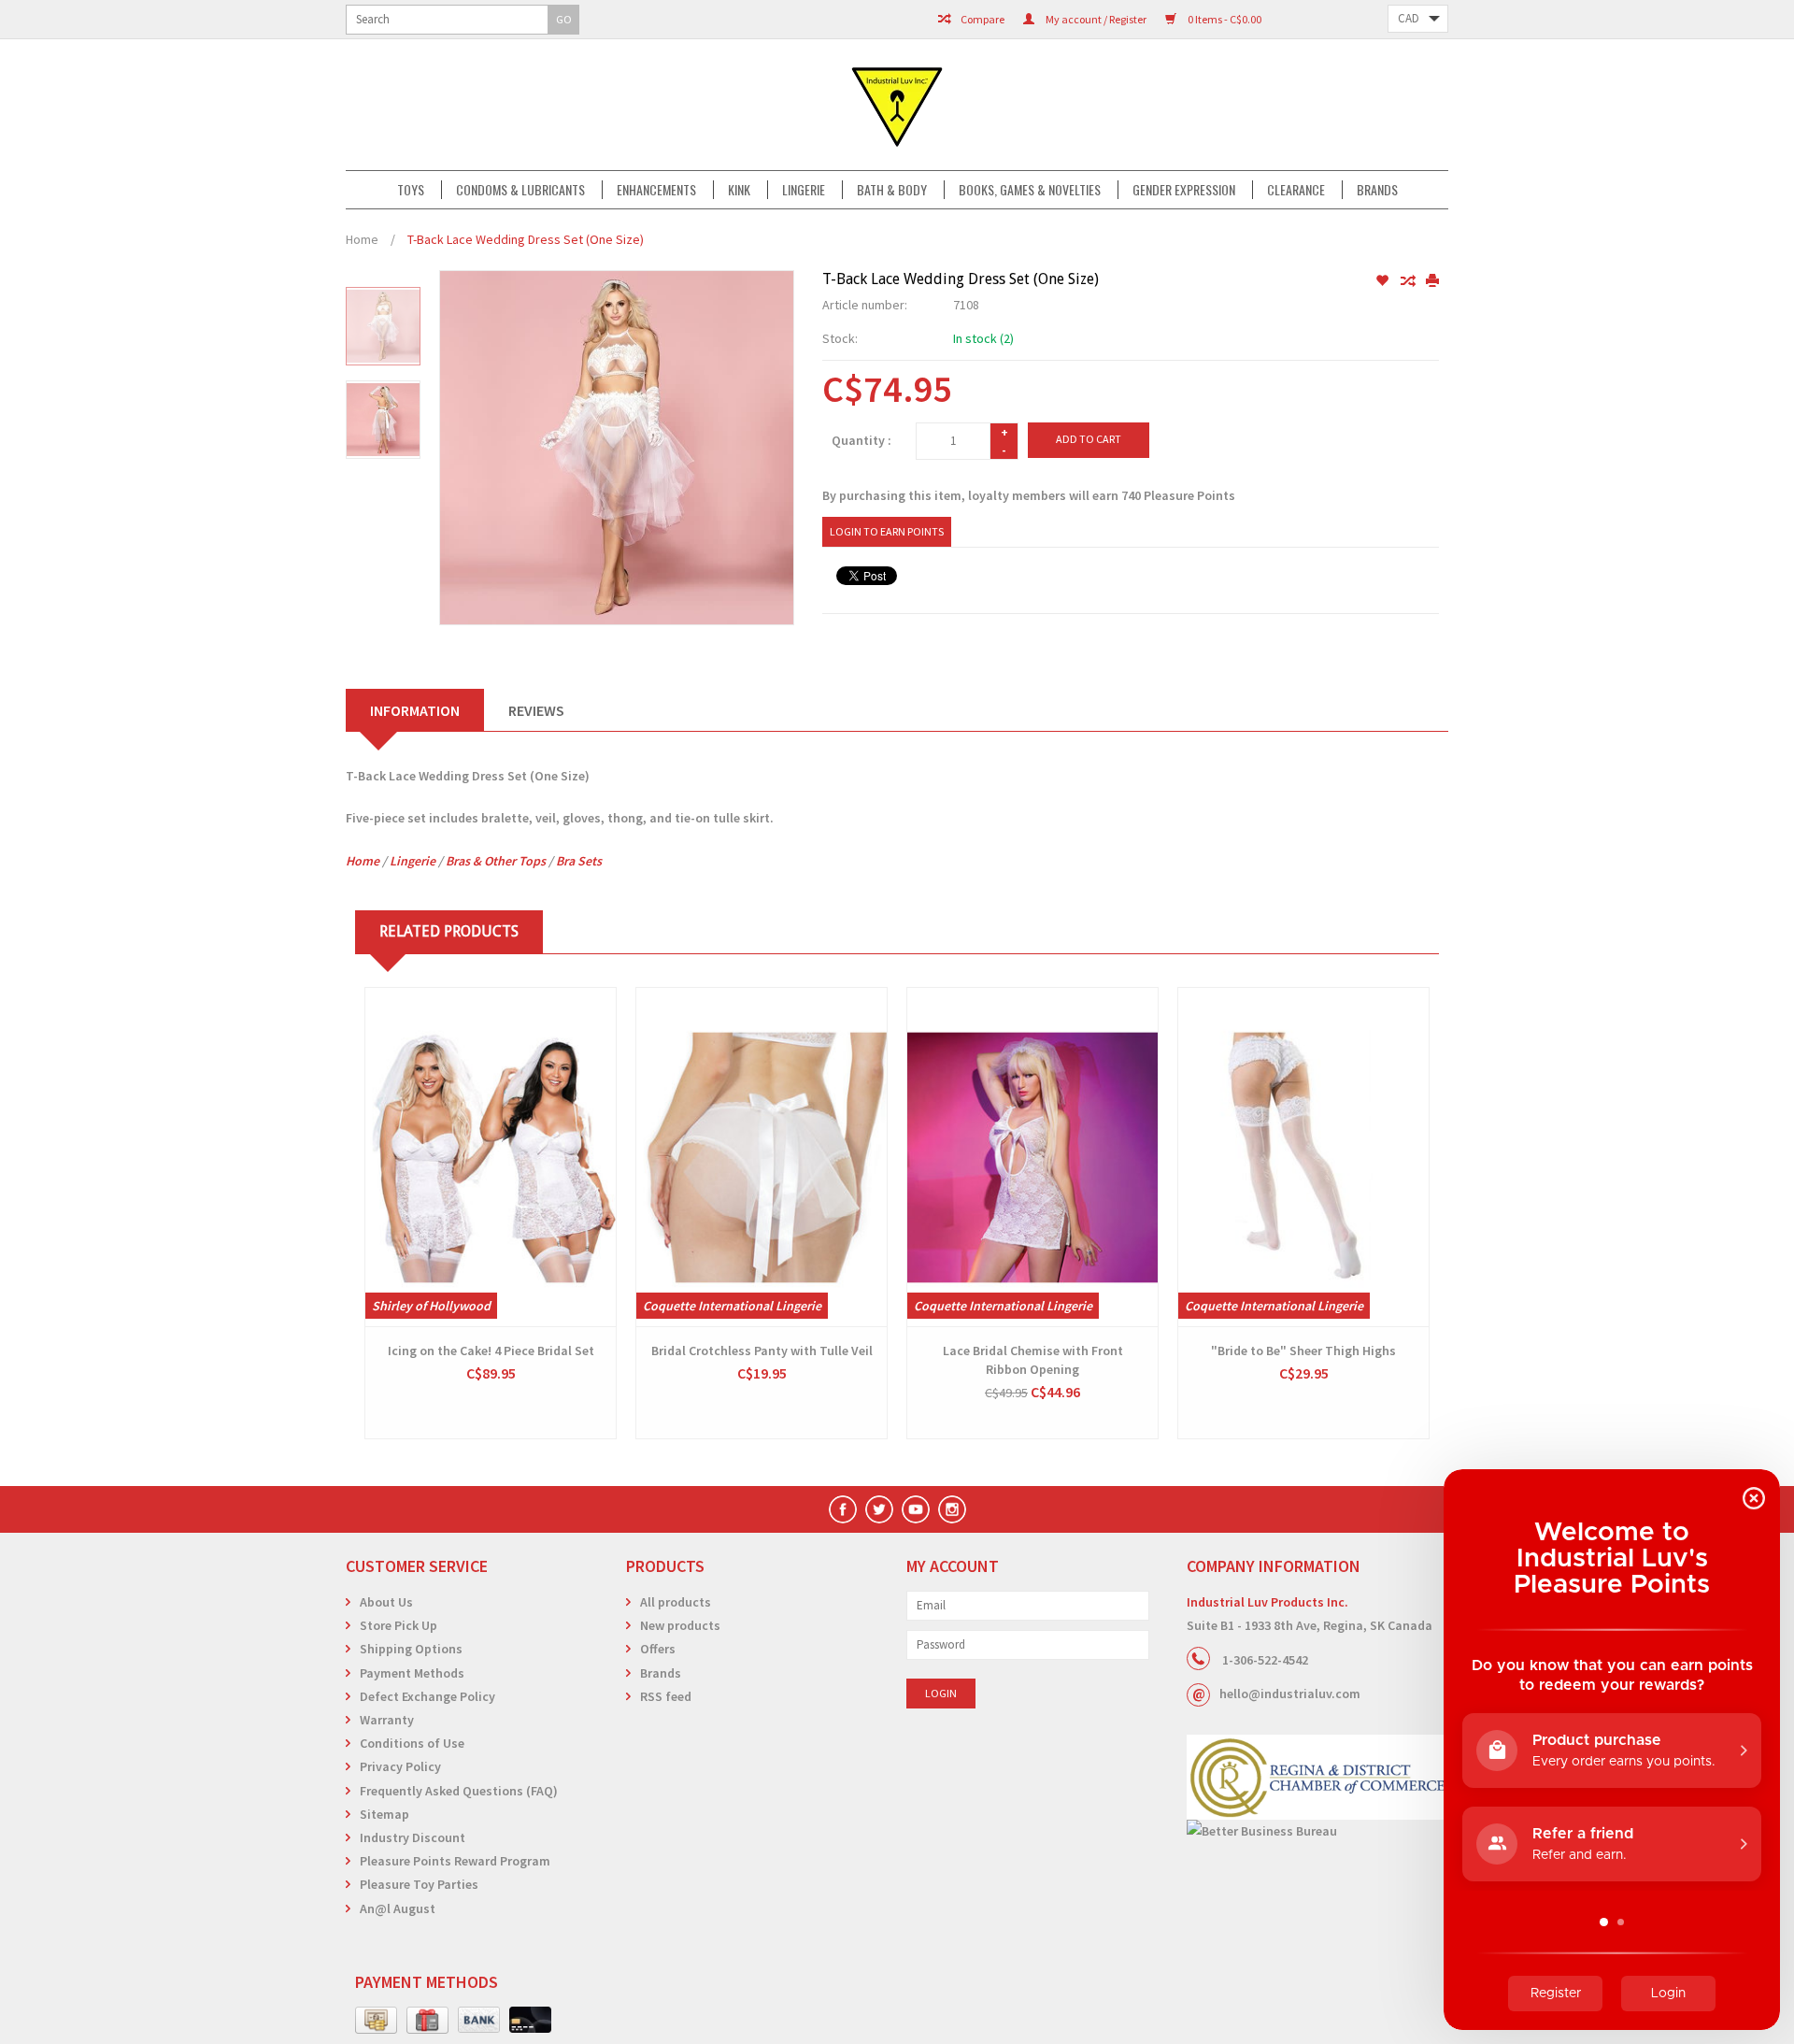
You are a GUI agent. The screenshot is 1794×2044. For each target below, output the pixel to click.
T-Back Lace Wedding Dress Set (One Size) (526, 239)
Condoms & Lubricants (520, 190)
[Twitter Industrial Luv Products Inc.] (879, 1509)
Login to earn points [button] (887, 531)
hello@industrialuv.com (1290, 1694)
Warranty (387, 1720)
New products (680, 1625)
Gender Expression (1184, 190)
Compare (982, 19)
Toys (411, 190)
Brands (1377, 190)
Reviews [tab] (536, 710)
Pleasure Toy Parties (419, 1884)
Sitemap (384, 1814)
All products (676, 1602)
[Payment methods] (376, 2021)
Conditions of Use (412, 1743)
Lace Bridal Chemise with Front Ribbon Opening (1033, 1360)
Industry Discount (413, 1837)
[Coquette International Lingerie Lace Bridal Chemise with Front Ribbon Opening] (1032, 1157)
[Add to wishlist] (1383, 281)
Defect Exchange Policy (427, 1696)
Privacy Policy (400, 1766)
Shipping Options (411, 1649)
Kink (739, 190)
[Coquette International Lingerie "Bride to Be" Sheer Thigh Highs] (1303, 1157)
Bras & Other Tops (496, 861)
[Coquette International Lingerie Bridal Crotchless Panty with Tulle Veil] (762, 1157)
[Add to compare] (1409, 281)
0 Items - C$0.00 (1224, 19)
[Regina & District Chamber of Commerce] (1317, 1777)
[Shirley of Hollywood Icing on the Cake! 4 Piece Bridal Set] (491, 1157)
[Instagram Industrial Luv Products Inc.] (952, 1509)
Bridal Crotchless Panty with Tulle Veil (762, 1351)
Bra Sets (579, 861)
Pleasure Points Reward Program (455, 1861)
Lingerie (804, 190)
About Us (386, 1602)
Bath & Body (892, 190)
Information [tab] (415, 710)
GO (564, 19)
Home (362, 239)
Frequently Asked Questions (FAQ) (459, 1791)
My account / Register (1095, 19)
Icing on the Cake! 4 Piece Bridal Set (491, 1351)
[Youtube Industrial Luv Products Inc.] (916, 1509)
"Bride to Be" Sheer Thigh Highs (1303, 1351)
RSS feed (666, 1696)
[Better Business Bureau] (1317, 1831)
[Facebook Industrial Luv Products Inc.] (843, 1509)
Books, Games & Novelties (1030, 190)
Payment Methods (412, 1673)
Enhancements (656, 190)
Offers (658, 1649)
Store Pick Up (399, 1625)
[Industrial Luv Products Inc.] (897, 105)
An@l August (398, 1908)
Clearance (1296, 190)
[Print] (1432, 281)
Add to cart (1089, 439)
